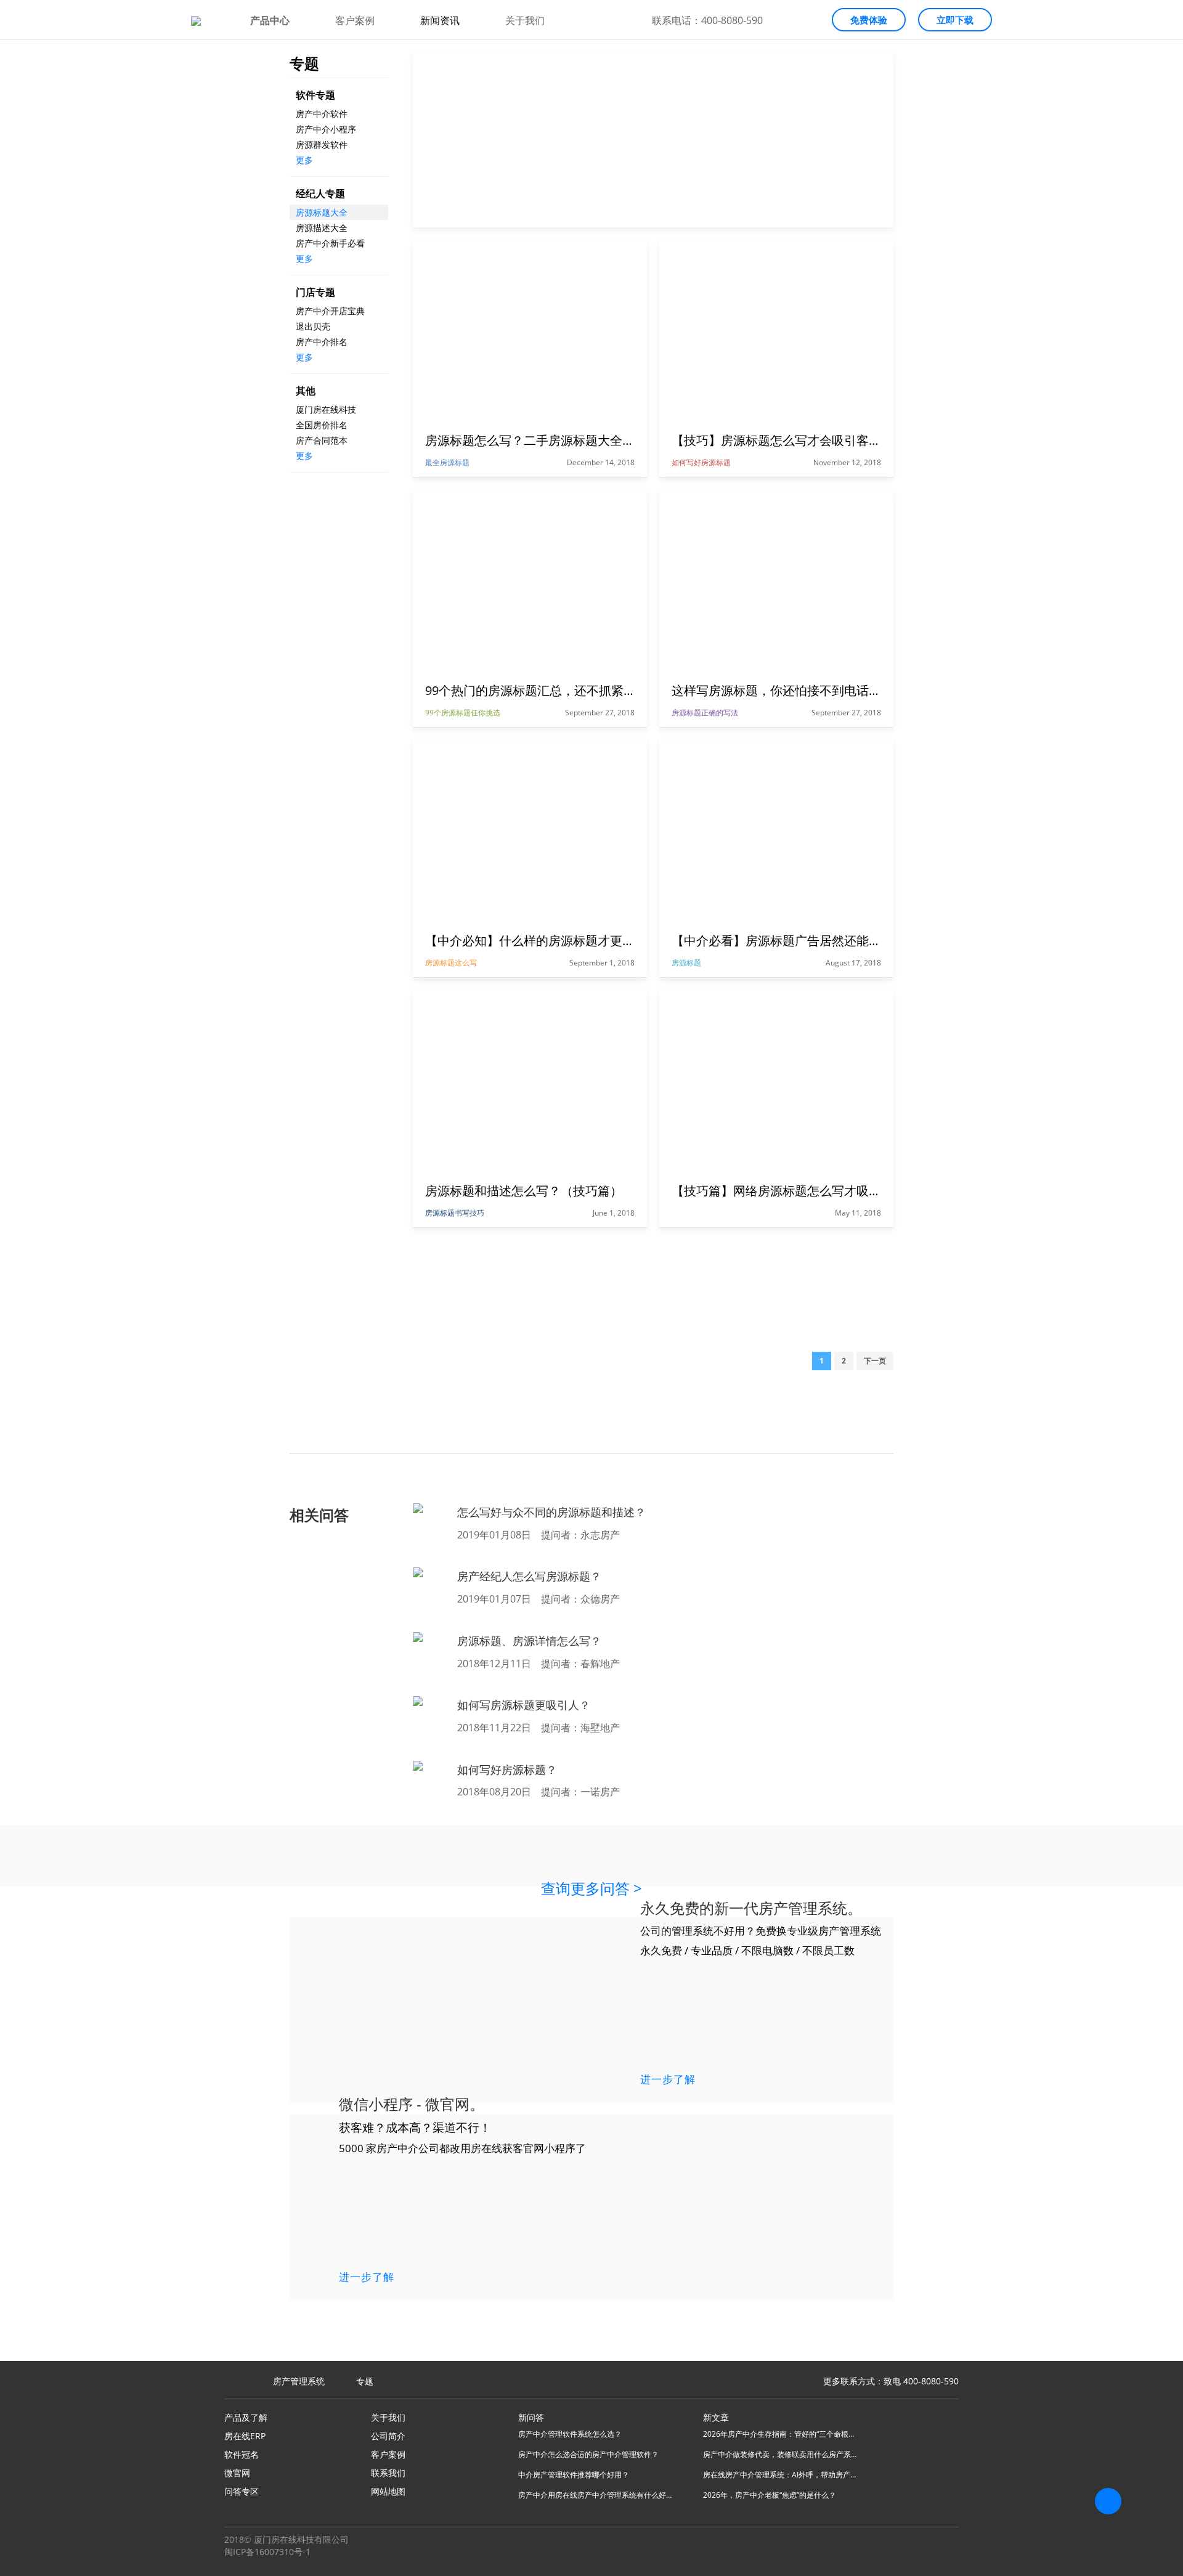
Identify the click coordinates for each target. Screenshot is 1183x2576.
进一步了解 (668, 2078)
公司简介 (388, 2436)
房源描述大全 (322, 228)
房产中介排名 (322, 342)
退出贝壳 (313, 326)
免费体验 (869, 20)
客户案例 (355, 20)
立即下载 (955, 20)
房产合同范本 (322, 440)
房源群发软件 (322, 144)
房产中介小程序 (326, 129)
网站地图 (388, 2491)
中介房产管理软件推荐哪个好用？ (574, 2475)
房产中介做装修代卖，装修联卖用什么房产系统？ (780, 2454)
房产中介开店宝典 (330, 311)
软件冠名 (242, 2454)
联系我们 (388, 2473)
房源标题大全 (322, 212)
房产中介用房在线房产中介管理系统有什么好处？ (595, 2495)
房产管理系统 (299, 2381)
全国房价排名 (322, 425)
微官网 (237, 2473)
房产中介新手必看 (330, 243)
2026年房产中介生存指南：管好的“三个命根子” (780, 2434)
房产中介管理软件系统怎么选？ (570, 2434)
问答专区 (242, 2491)
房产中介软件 (322, 114)
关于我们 (525, 20)
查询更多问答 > (591, 1888)
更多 (304, 160)
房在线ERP (245, 2436)
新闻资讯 (440, 20)
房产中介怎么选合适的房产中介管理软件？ (588, 2454)
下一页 (875, 1361)
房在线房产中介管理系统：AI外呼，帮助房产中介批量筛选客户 (780, 2475)
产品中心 (270, 20)
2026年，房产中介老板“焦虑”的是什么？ (770, 2495)
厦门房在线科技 (326, 409)
